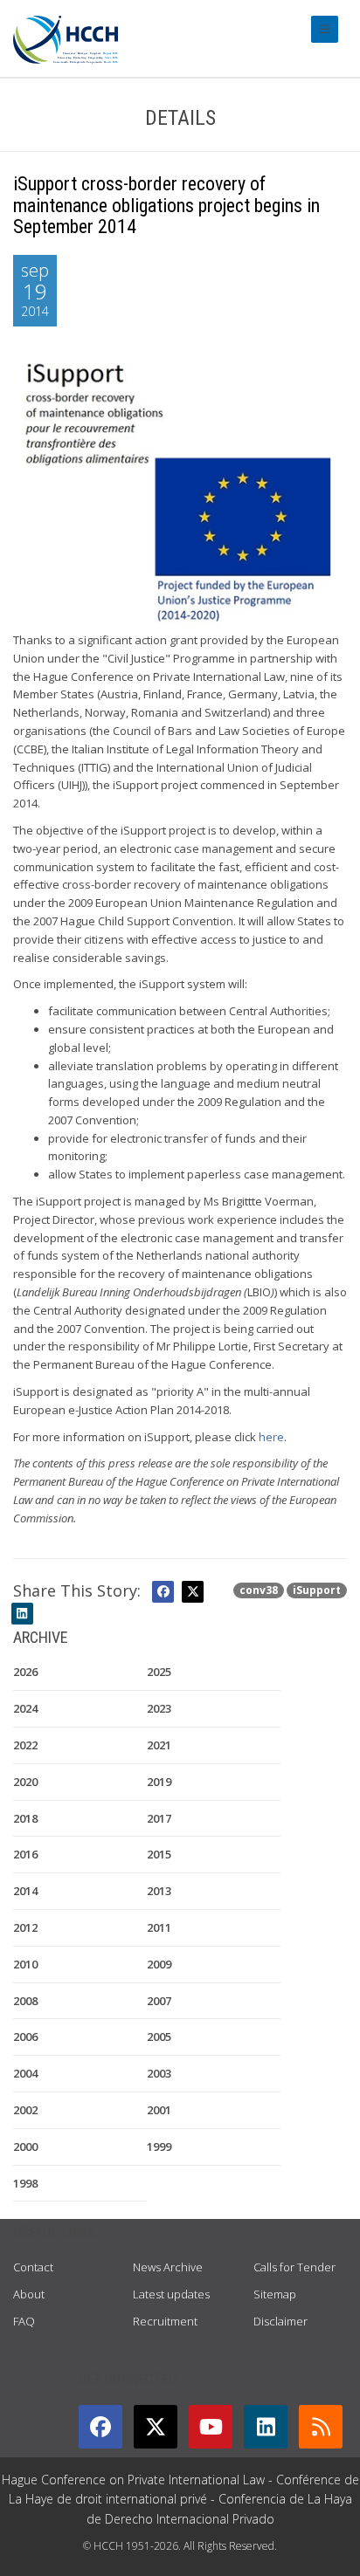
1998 (25, 2183)
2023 (159, 1708)
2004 (25, 2073)
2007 (159, 2001)
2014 (25, 1891)
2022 (25, 1745)
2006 (25, 2037)
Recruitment (165, 2321)
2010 (25, 1964)
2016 (25, 1854)
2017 (159, 1818)
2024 (25, 1708)
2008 (25, 2001)
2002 (25, 2110)
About (29, 2294)
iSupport (317, 1590)
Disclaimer (280, 2321)
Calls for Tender (294, 2267)
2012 (25, 1927)
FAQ (24, 2321)
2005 (159, 2037)
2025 (159, 1672)
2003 (159, 2073)
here (271, 1437)
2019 (159, 1782)
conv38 (259, 1590)
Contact (33, 2267)
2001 (159, 2110)
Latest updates (171, 2294)
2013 (159, 1891)
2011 (159, 1927)
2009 (159, 1964)
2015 (159, 1854)
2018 (25, 1818)
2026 (25, 1672)
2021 (159, 1745)
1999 (159, 2147)
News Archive (168, 2267)
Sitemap (275, 2294)
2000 (25, 2147)
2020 (25, 1782)
